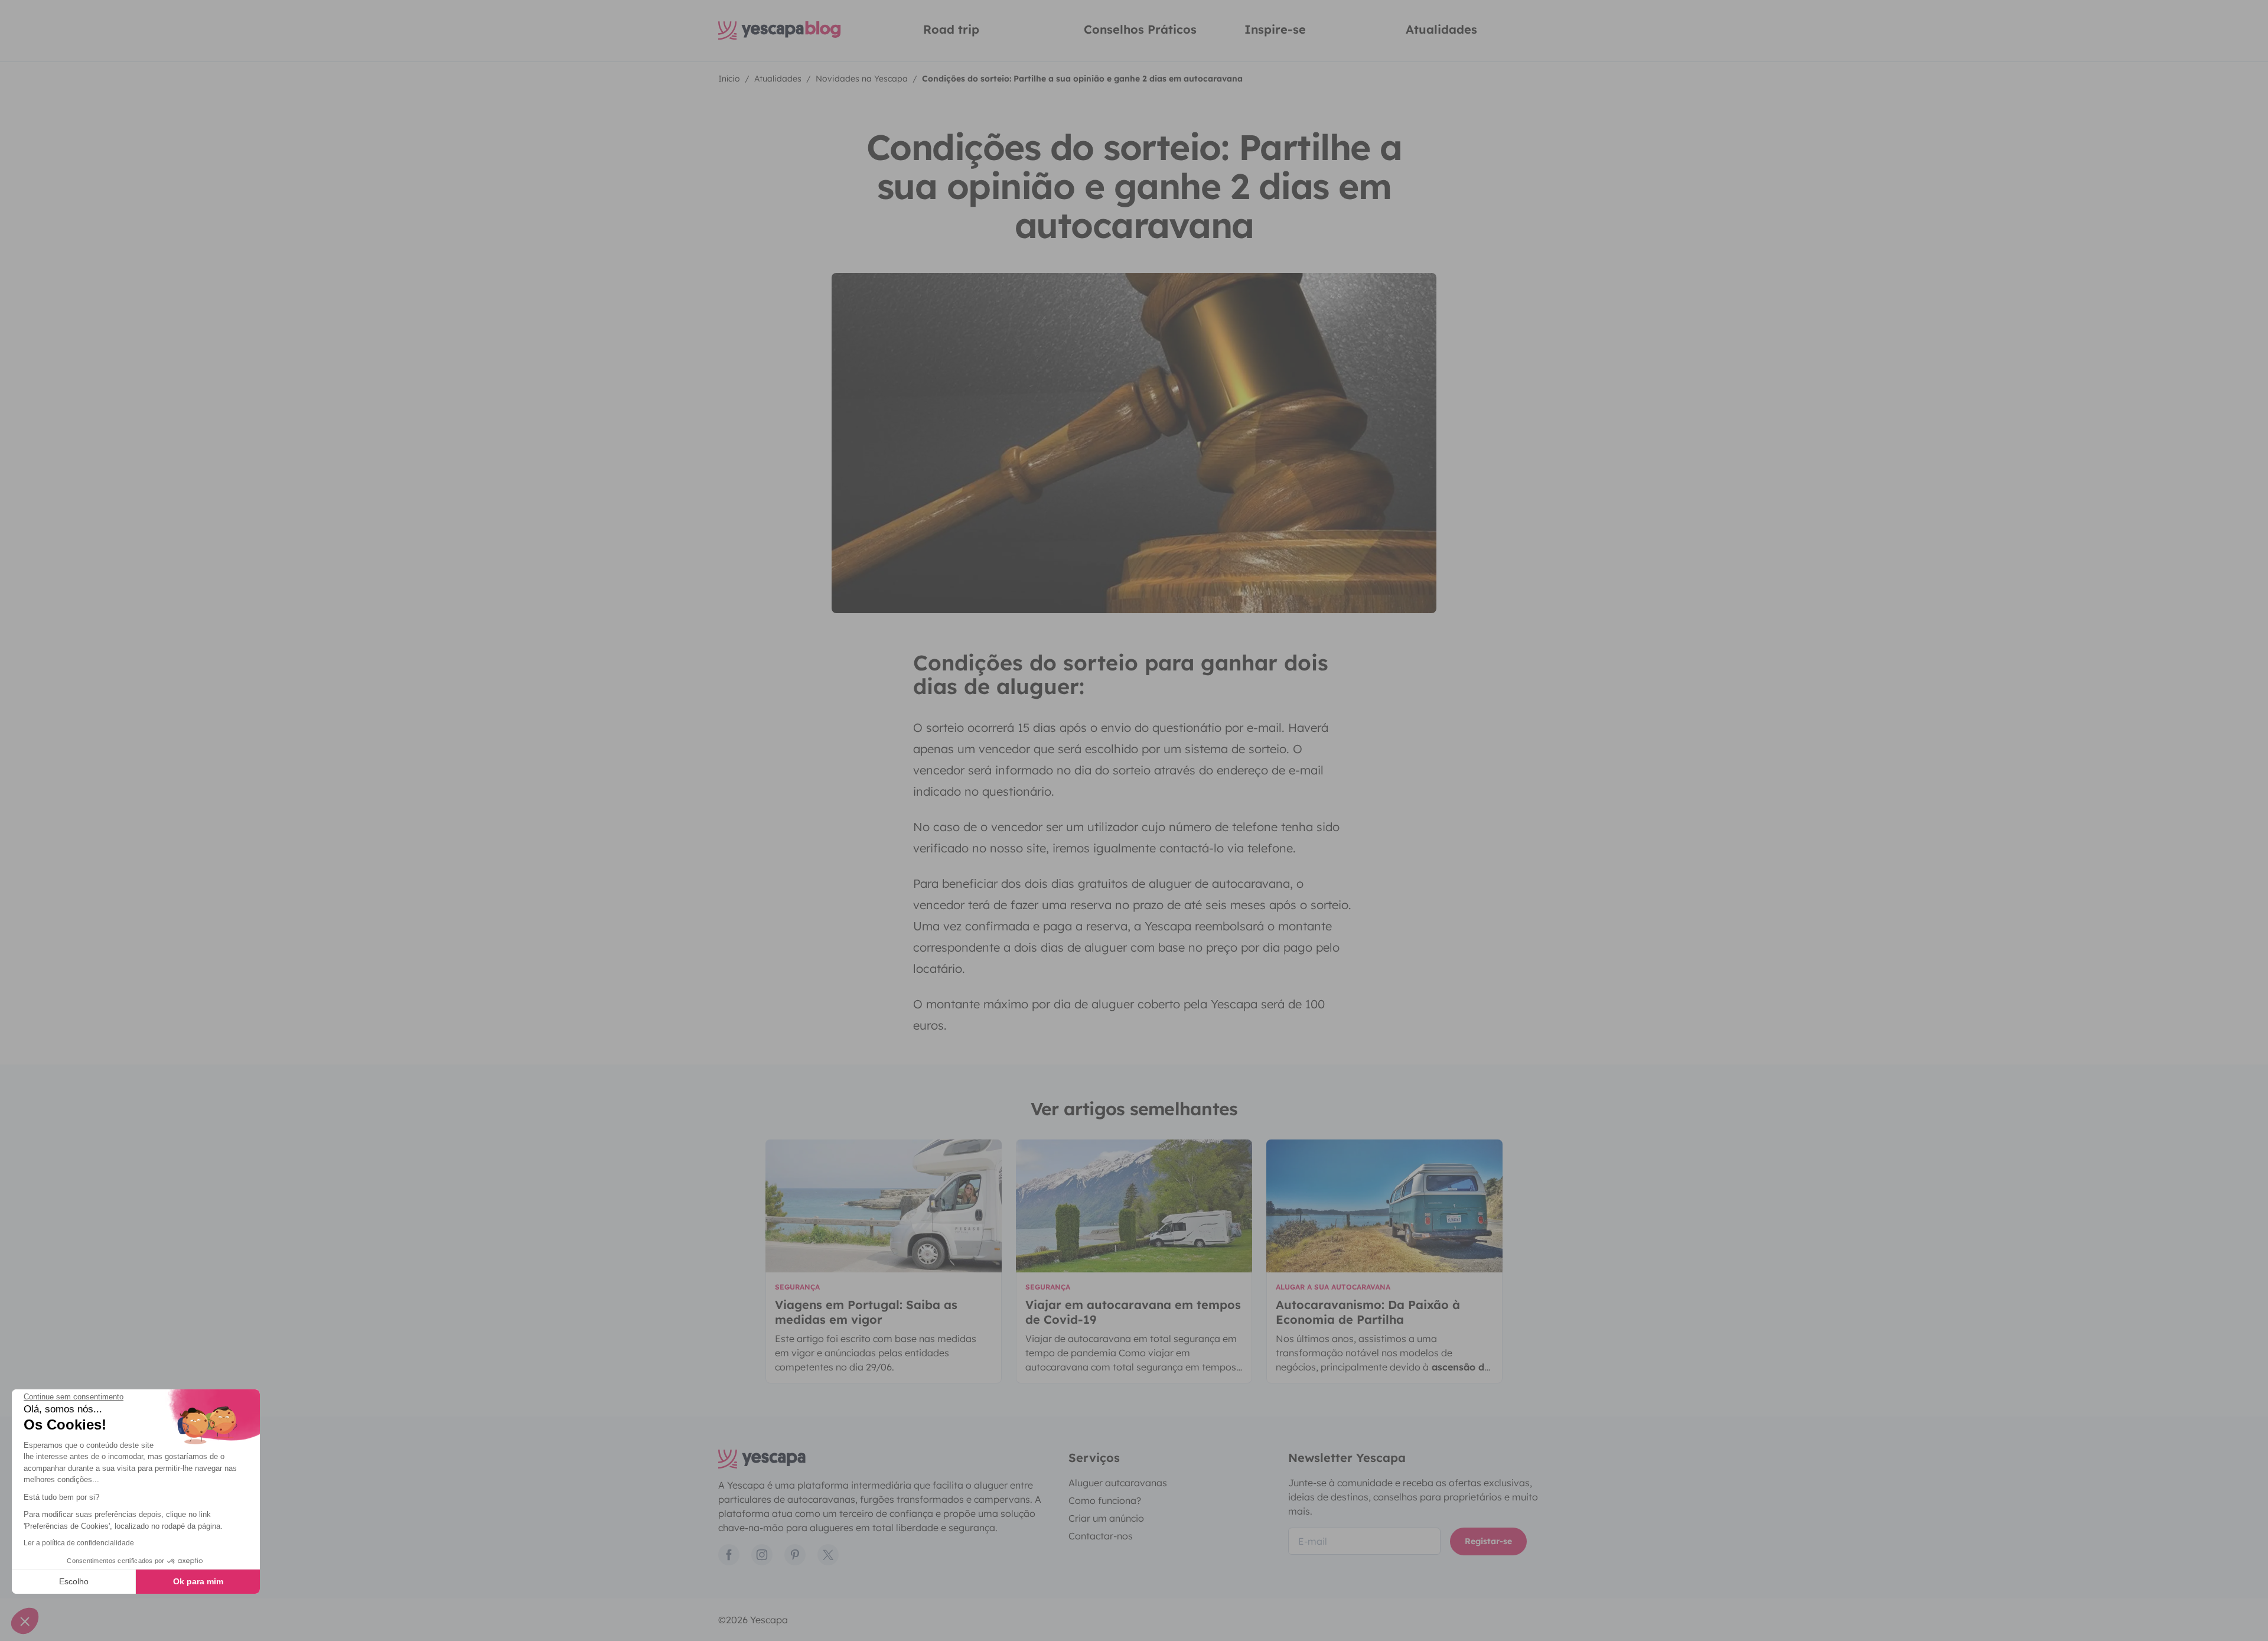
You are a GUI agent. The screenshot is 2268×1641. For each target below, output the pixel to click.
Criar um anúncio (1106, 1518)
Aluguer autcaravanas (1118, 1483)
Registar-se (1488, 1541)
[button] (25, 1621)
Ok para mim (198, 1581)
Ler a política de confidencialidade (79, 1543)
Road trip (951, 29)
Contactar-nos (1101, 1536)
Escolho (74, 1581)
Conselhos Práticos (1140, 29)
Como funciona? (1105, 1500)
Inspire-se (1275, 29)
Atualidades (1441, 29)
